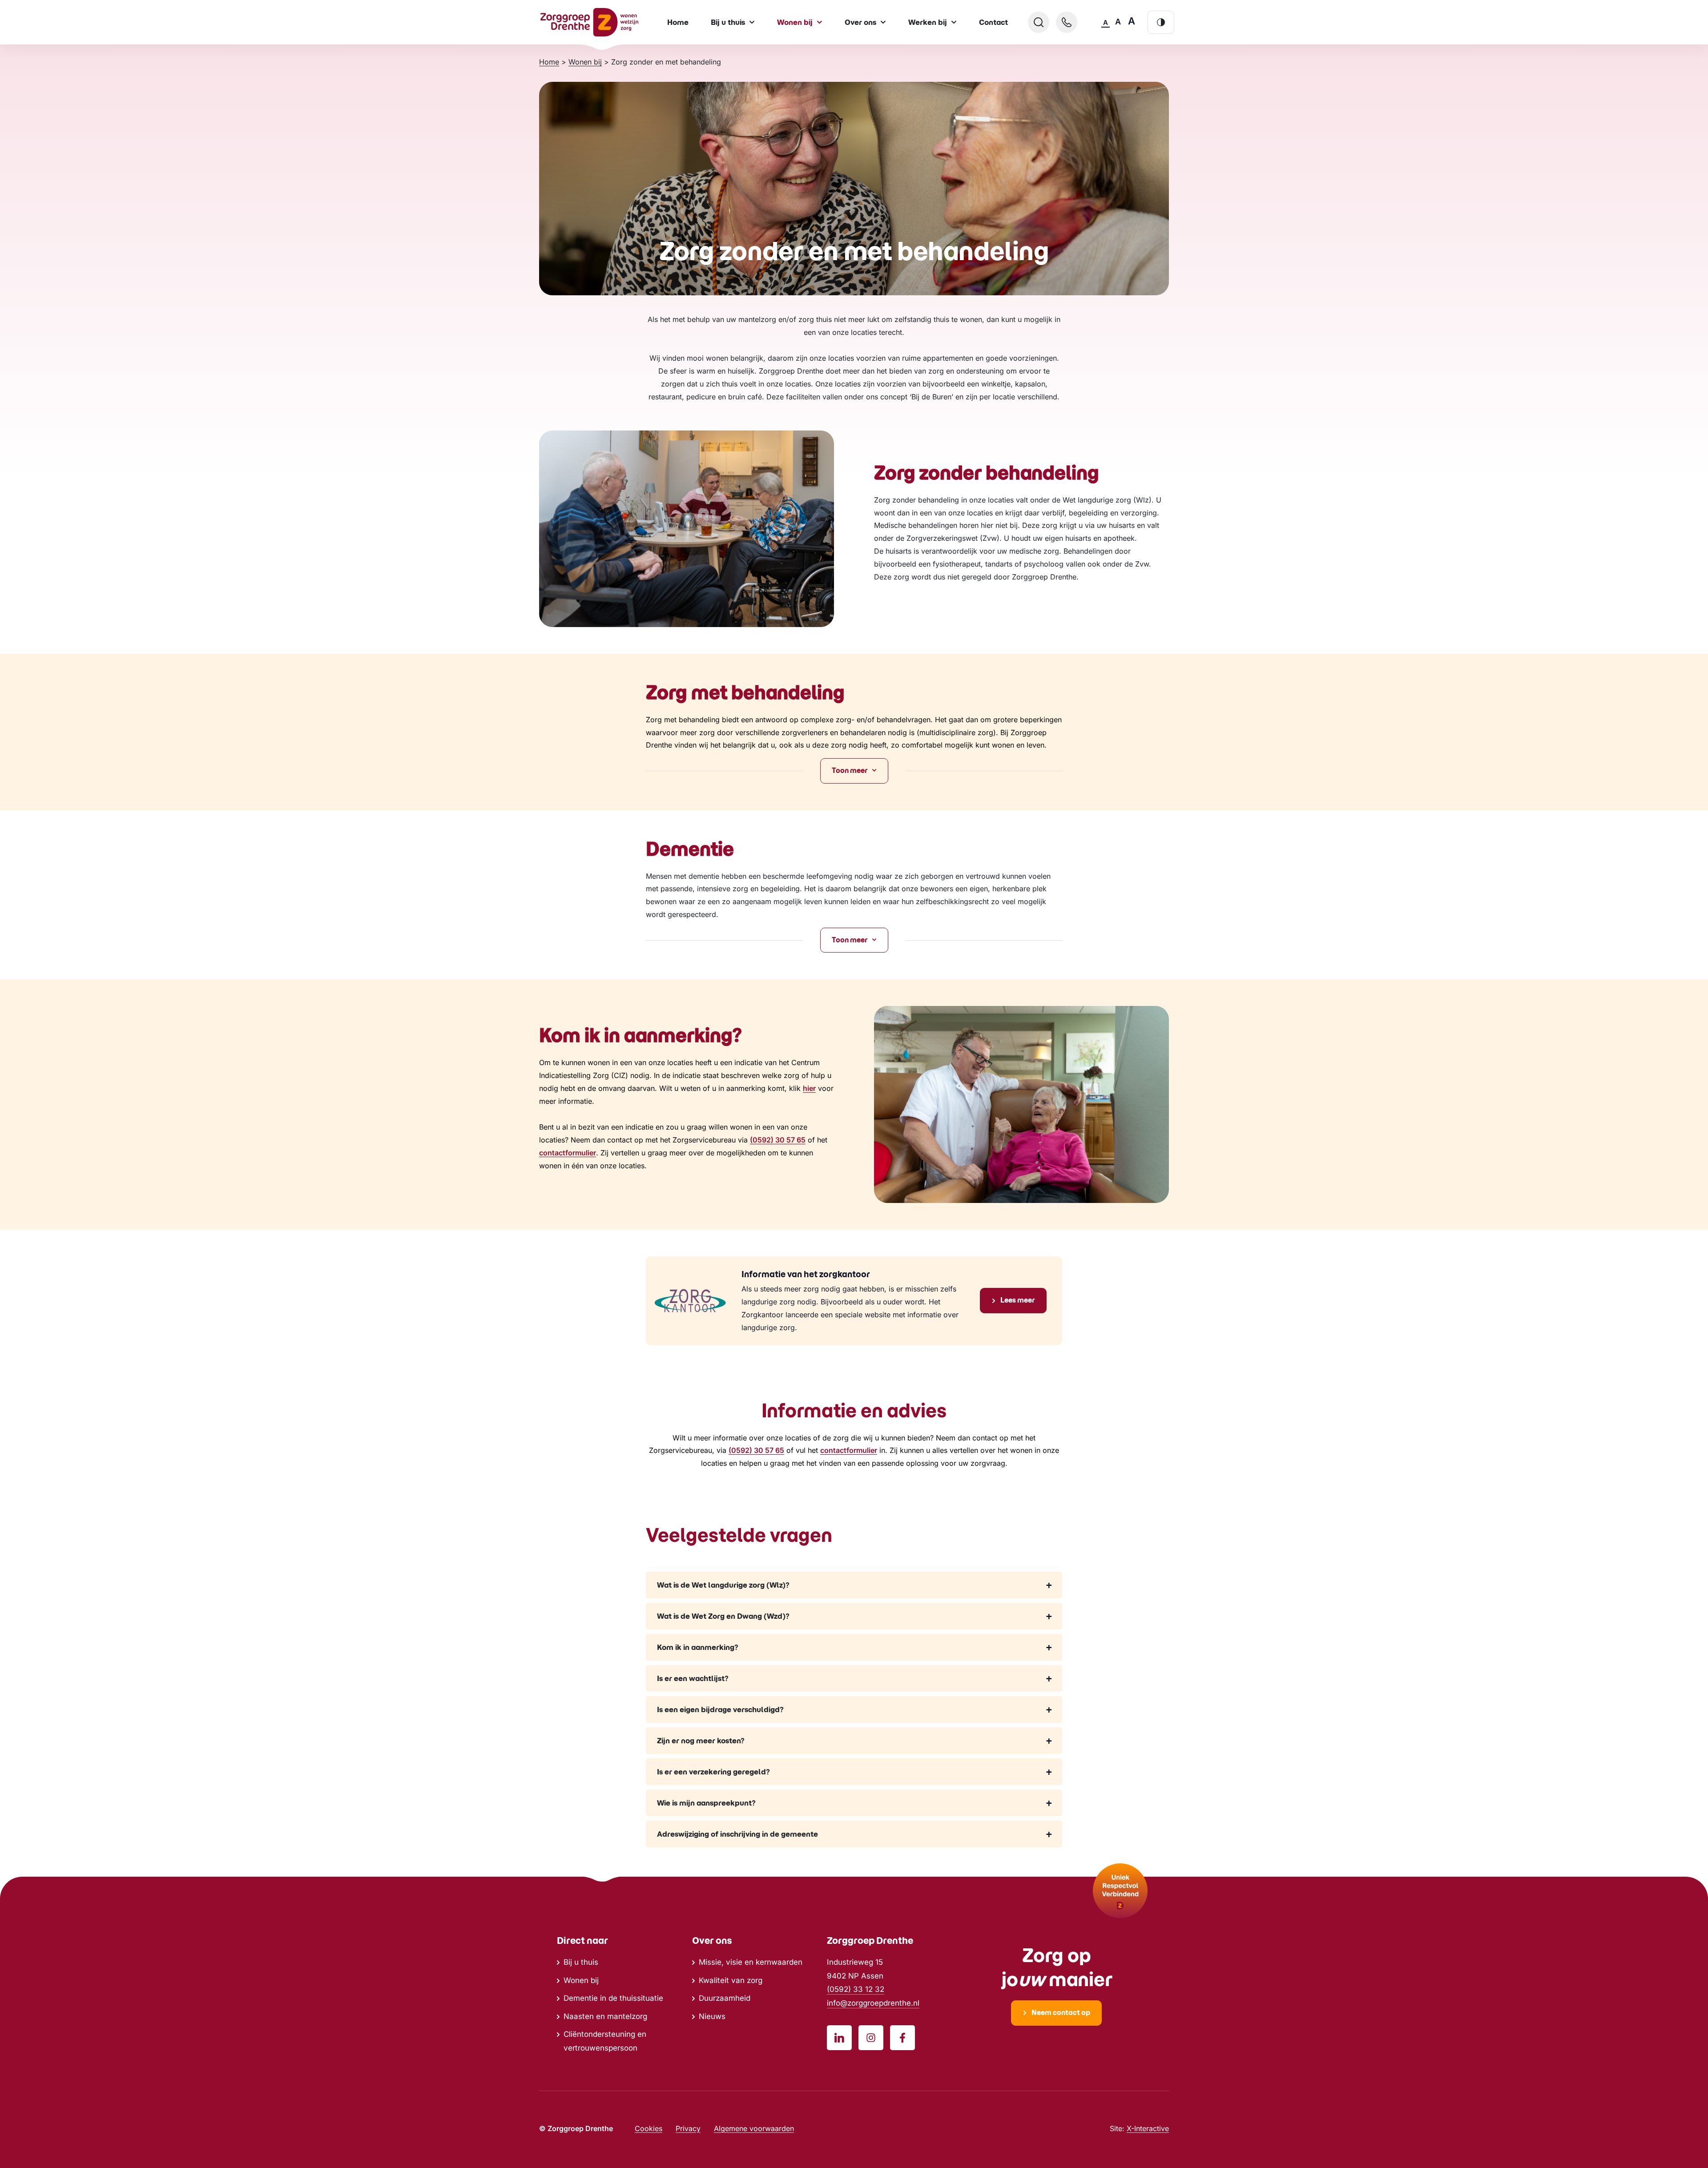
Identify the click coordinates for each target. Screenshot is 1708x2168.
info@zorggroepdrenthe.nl (873, 2003)
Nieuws (712, 2016)
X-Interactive (1148, 2128)
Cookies (649, 2128)
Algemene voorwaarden (754, 2128)
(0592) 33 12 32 (856, 1989)
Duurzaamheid (725, 1998)
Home (678, 22)
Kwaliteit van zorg (731, 1980)
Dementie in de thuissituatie (613, 1998)
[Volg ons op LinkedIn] (839, 2038)
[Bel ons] (1067, 22)
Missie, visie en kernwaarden (751, 1962)
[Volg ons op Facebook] (902, 2038)
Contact (993, 22)
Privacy (688, 2128)
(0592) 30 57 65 (778, 1140)
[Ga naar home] (589, 22)
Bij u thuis (581, 1962)
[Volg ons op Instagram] (871, 2038)
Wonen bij (581, 1980)
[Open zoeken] (1039, 22)
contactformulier (568, 1153)
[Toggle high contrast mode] (1161, 22)
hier (809, 1088)
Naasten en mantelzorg (605, 2016)
